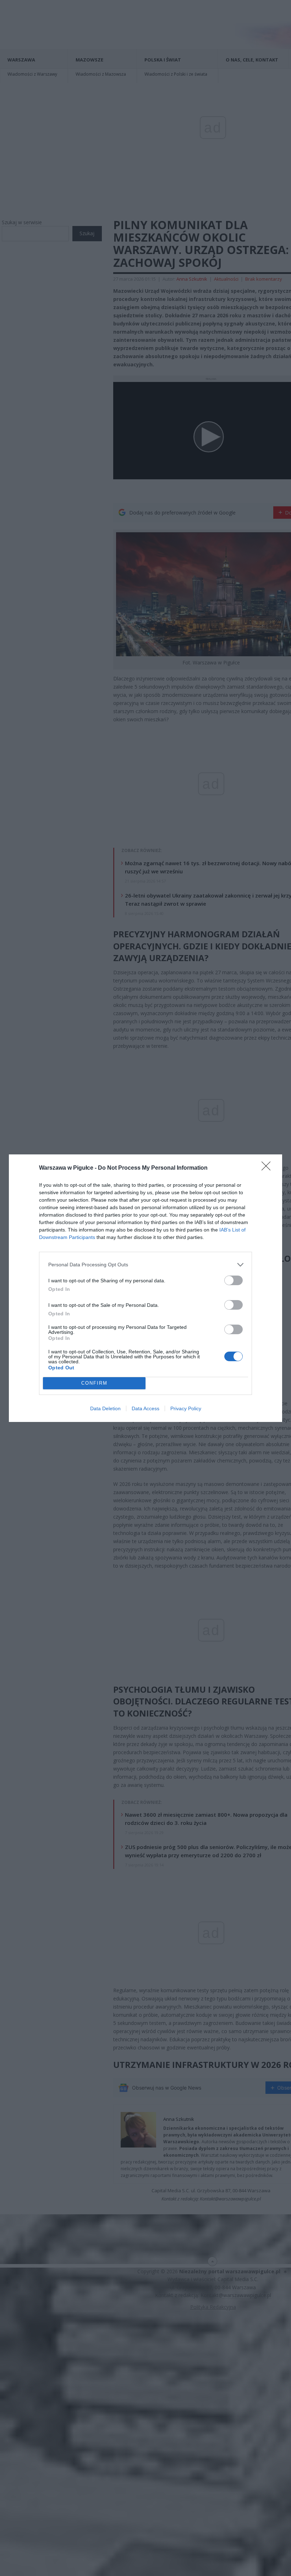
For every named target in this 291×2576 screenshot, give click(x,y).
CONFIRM (94, 1383)
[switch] (234, 1280)
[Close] (268, 1168)
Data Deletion (105, 1408)
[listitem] (145, 1265)
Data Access (145, 1408)
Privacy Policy (186, 1408)
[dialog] (145, 1288)
